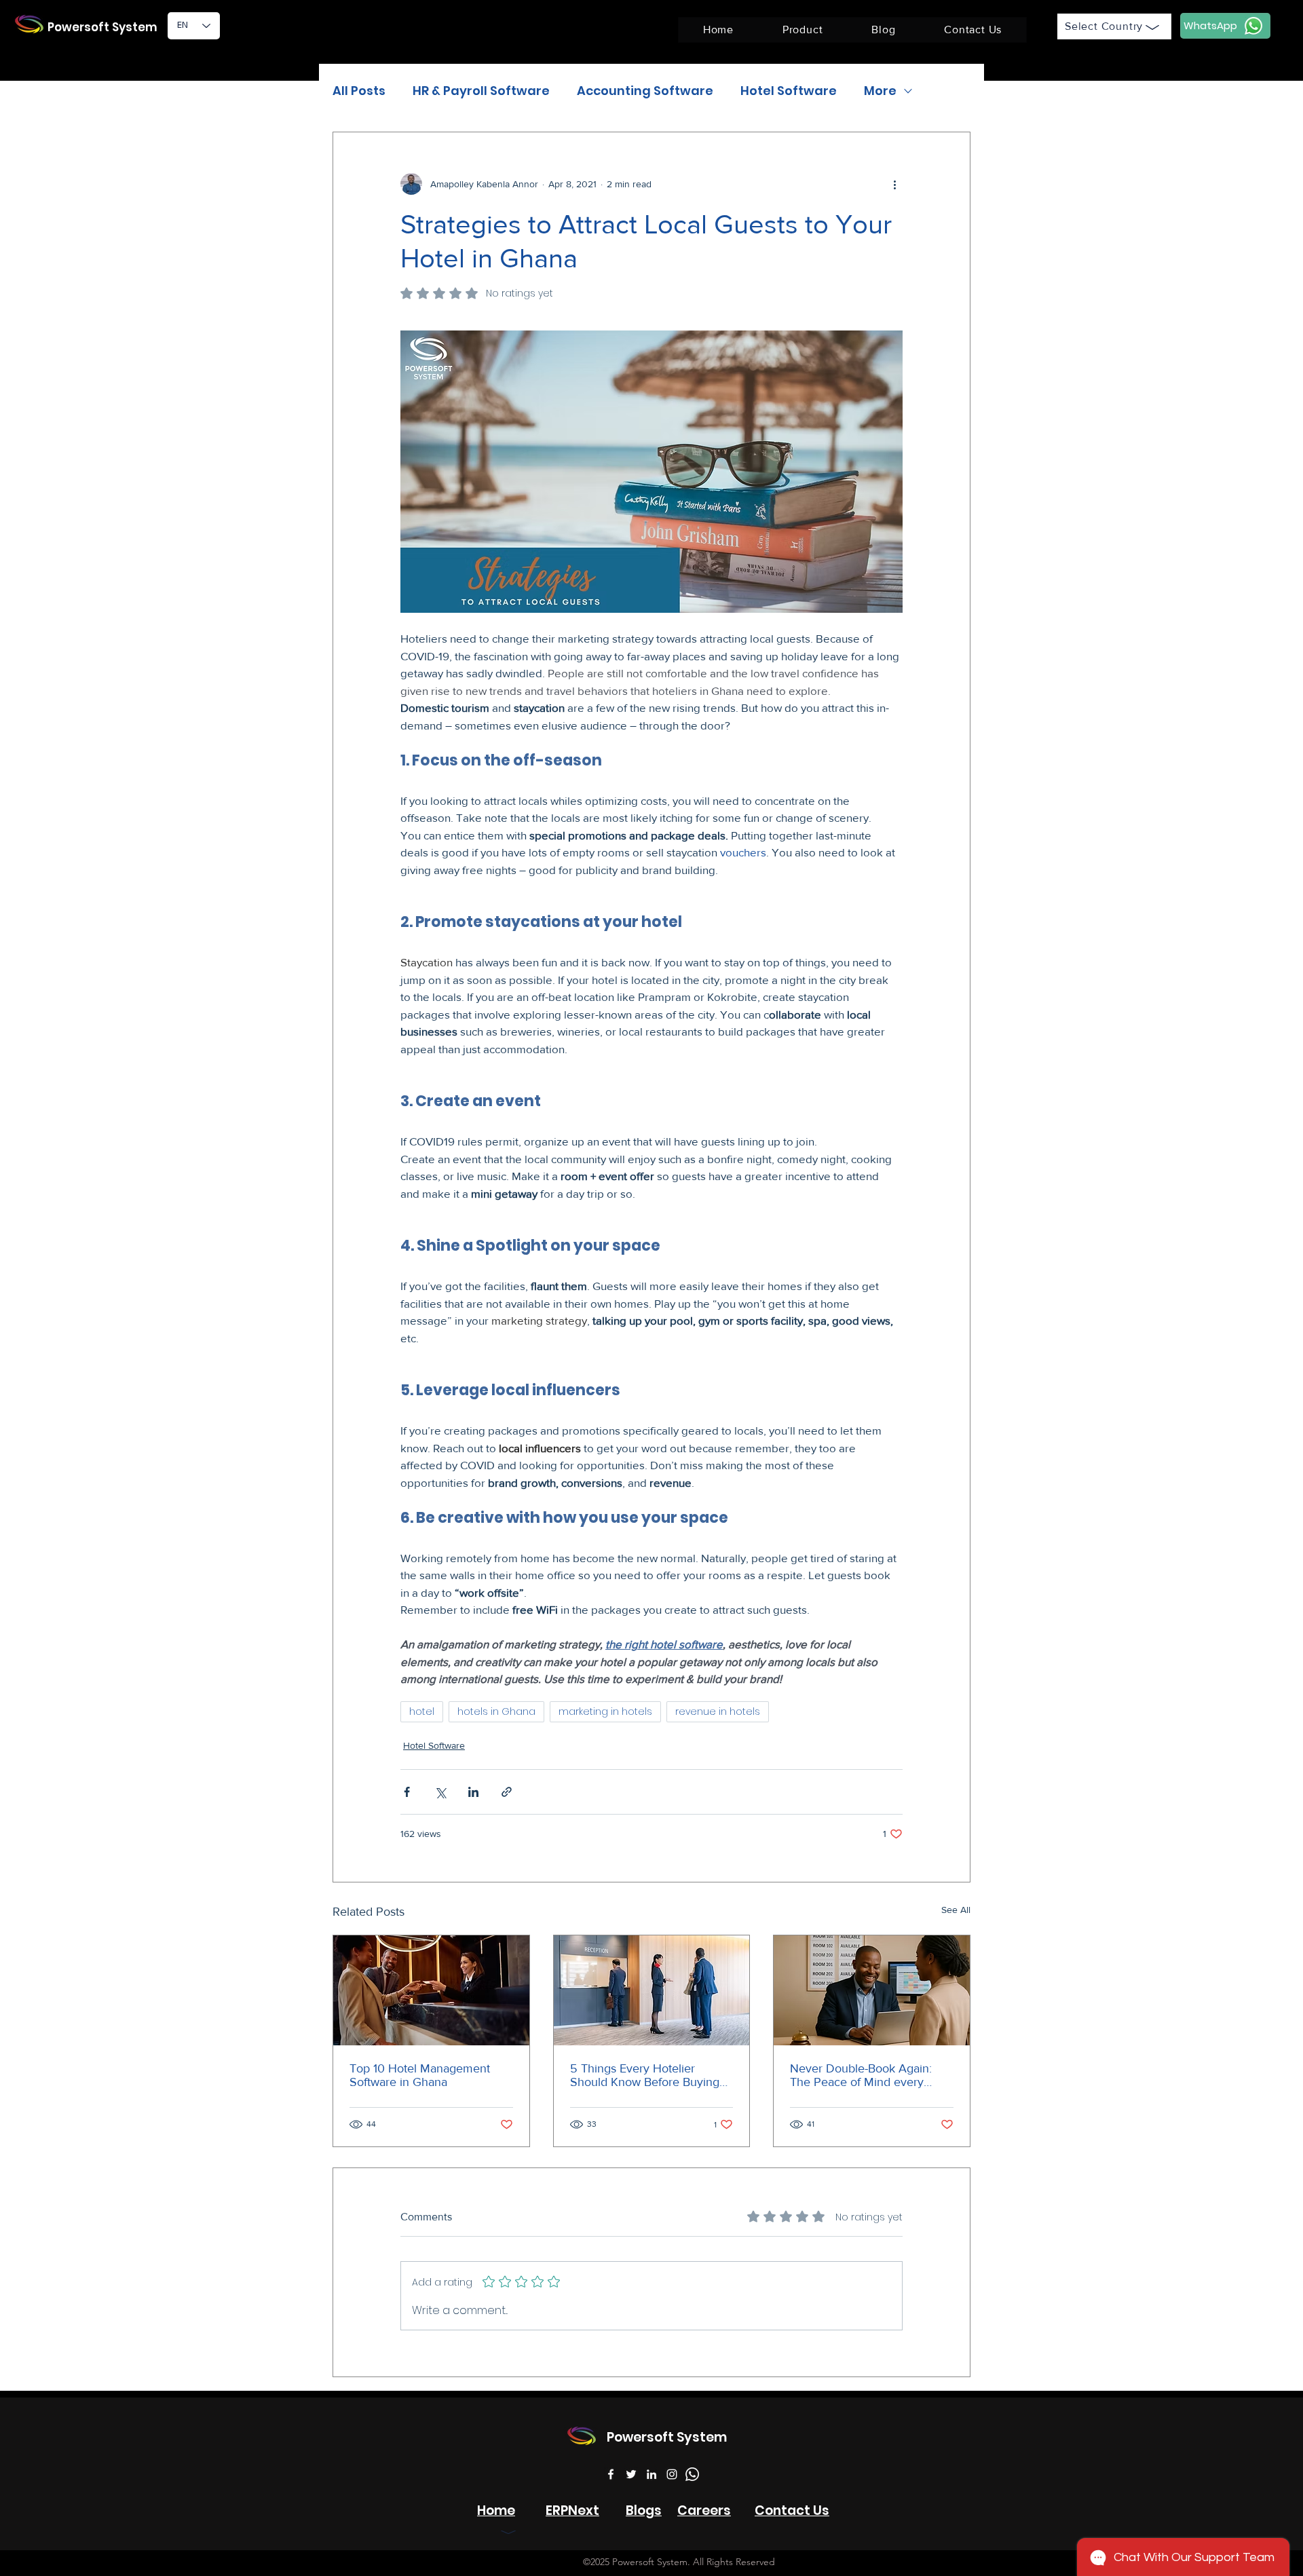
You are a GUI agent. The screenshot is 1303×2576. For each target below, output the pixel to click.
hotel (422, 1711)
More (880, 91)
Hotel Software (789, 91)
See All (956, 1910)
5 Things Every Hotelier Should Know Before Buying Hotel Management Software (646, 2075)
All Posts (359, 91)
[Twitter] (631, 2474)
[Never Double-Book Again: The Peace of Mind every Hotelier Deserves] (872, 1990)
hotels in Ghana (496, 1711)
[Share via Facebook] (407, 1792)
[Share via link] (507, 1792)
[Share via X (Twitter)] (440, 1792)
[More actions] (894, 184)
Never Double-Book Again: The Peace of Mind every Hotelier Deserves (861, 2075)
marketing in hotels (605, 1711)
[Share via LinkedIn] (473, 1792)
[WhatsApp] (692, 2474)
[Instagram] (672, 2474)
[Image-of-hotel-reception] (652, 1990)
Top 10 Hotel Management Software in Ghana (420, 2075)
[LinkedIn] (651, 2474)
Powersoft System (102, 27)
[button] (802, 30)
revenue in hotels (718, 1711)
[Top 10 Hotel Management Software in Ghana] (431, 1990)
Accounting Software (645, 91)
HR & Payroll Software (481, 91)
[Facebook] (611, 2474)
